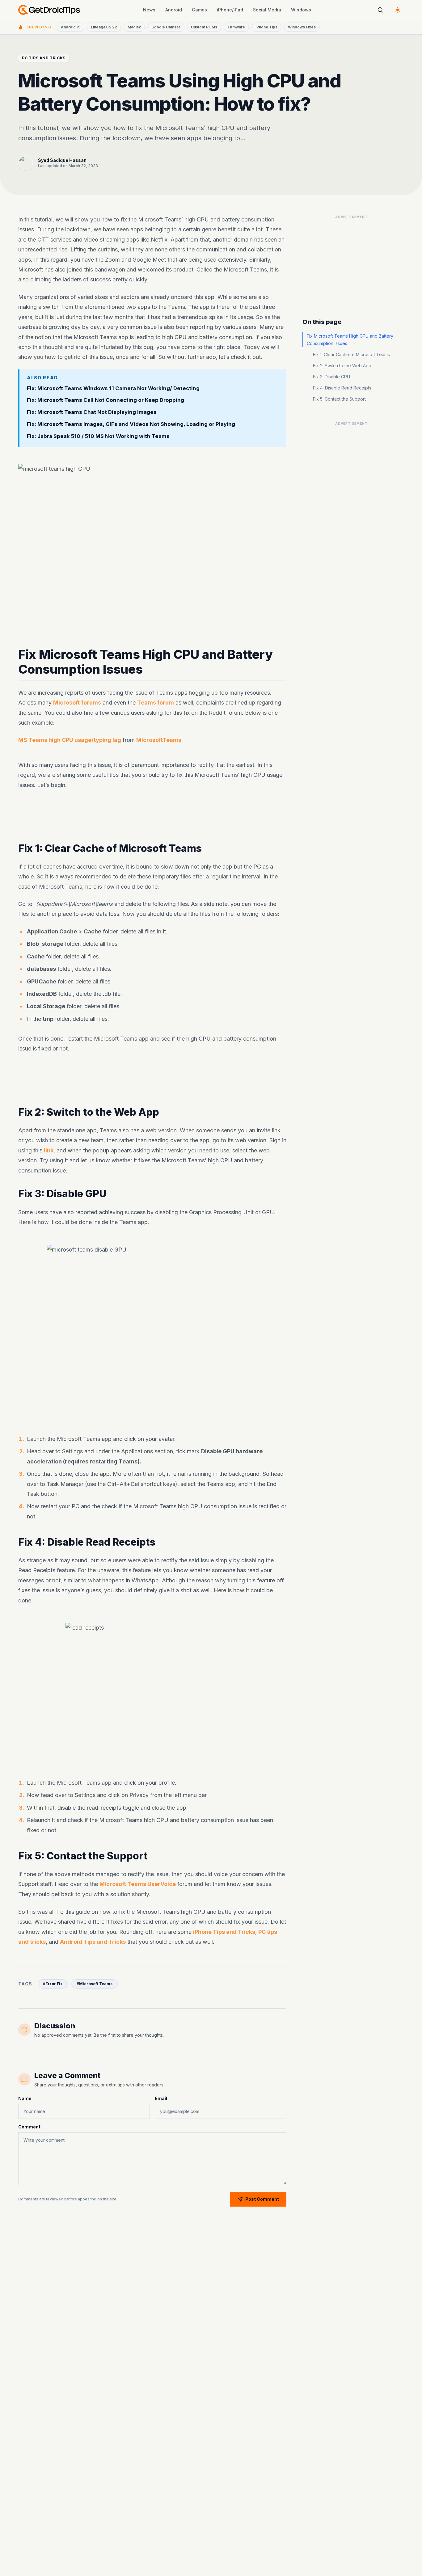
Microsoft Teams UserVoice (138, 1884)
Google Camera (166, 27)
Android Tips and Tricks (93, 1942)
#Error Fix (53, 1984)
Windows (301, 10)
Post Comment (262, 2199)
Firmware (236, 27)
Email (161, 2098)
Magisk (134, 27)
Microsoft (66, 703)
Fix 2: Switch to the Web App (342, 366)
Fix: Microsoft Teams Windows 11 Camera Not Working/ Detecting (113, 388)
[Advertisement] (152, 816)
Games (199, 10)
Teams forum (156, 703)
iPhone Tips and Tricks (224, 1932)
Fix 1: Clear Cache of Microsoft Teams (351, 354)
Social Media (267, 10)
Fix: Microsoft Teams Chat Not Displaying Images (92, 412)
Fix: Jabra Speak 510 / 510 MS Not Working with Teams (98, 436)
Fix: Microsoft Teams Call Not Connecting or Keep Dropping (105, 400)
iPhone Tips (266, 27)
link (49, 1150)
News (149, 10)
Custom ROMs (204, 27)
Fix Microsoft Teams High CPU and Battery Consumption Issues (350, 340)
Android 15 (71, 27)
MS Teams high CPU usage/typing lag (70, 740)
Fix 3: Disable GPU (331, 377)
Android (174, 10)
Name (25, 2098)
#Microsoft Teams (95, 1984)
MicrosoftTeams (159, 740)
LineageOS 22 (104, 27)
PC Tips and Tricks (44, 58)
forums (91, 703)
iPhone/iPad (230, 10)
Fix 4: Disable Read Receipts (342, 388)
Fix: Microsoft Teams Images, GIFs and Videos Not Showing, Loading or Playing (131, 424)
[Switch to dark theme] (398, 10)
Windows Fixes (302, 27)
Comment (29, 2127)
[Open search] (380, 10)
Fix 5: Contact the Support (339, 399)
